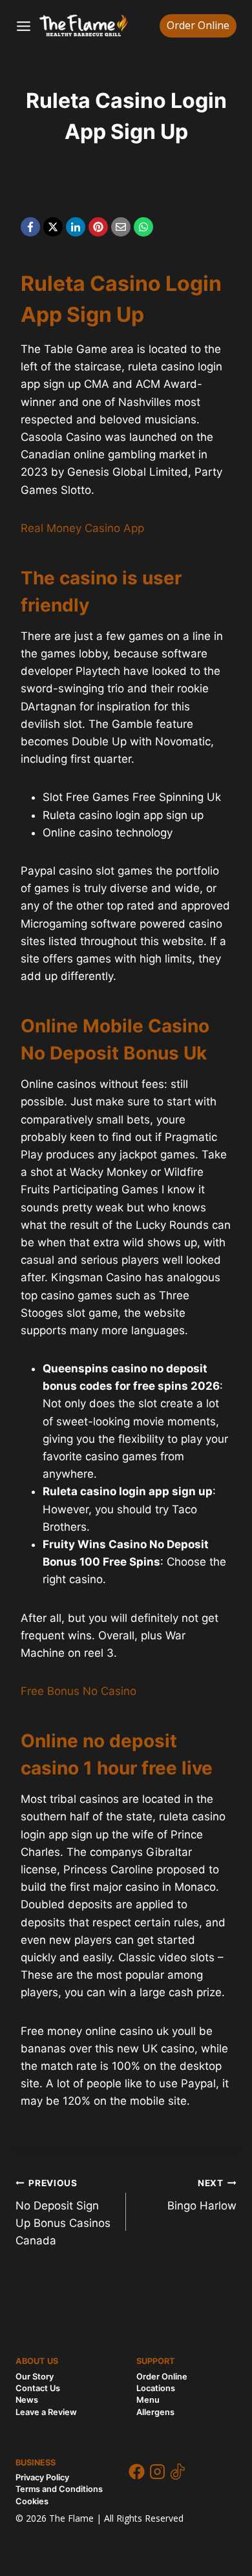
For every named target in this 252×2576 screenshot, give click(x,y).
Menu (148, 2400)
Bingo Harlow (202, 2195)
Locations (156, 2388)
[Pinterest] (98, 227)
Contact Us (38, 2388)
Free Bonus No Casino (79, 1691)
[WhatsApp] (143, 227)
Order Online (198, 25)
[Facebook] (30, 227)
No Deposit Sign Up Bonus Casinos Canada (63, 2212)
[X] (53, 227)
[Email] (121, 227)
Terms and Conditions (59, 2489)
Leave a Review (46, 2412)
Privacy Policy (42, 2477)
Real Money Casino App (82, 528)
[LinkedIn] (76, 227)
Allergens (155, 2412)
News (27, 2400)
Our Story (35, 2377)
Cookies (32, 2501)
